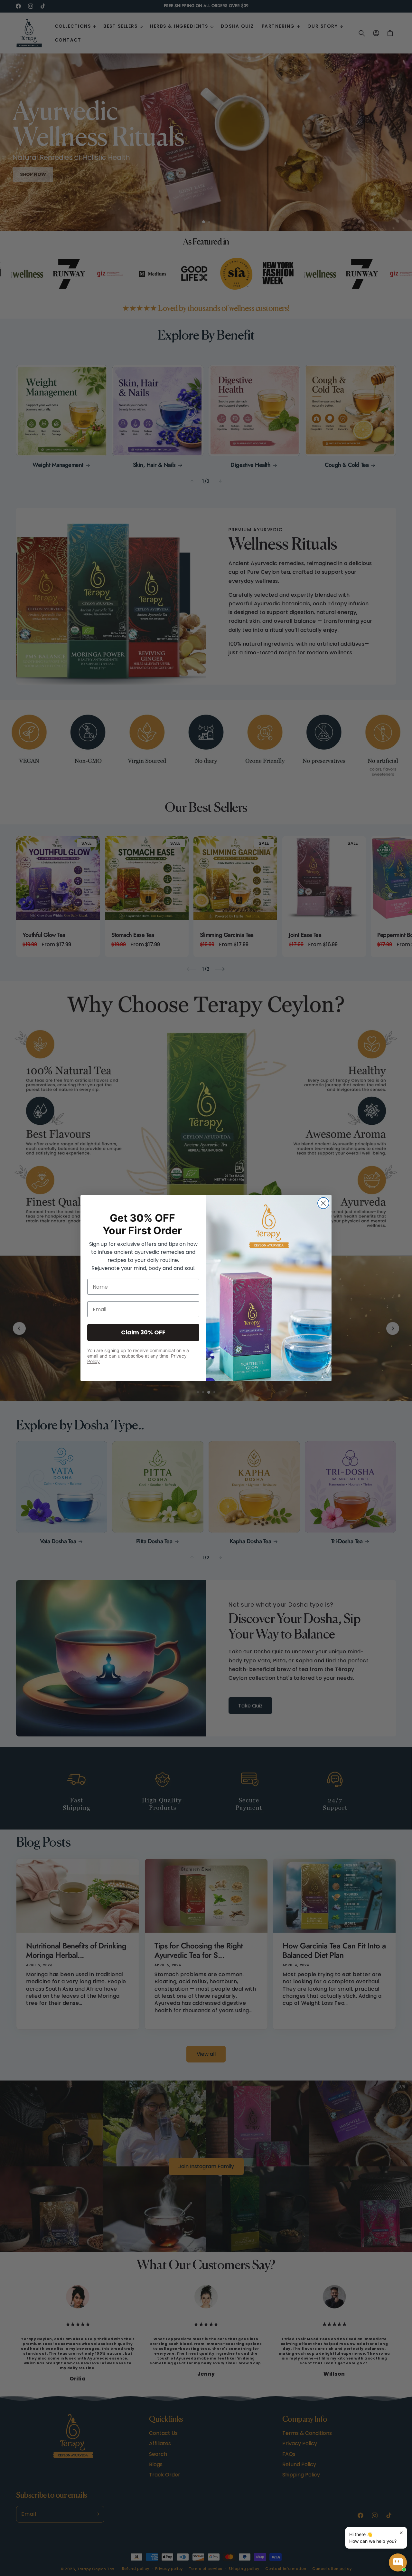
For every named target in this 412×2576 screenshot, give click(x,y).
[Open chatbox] (398, 2562)
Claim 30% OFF (143, 1332)
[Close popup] (401, 2533)
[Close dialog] (323, 1203)
